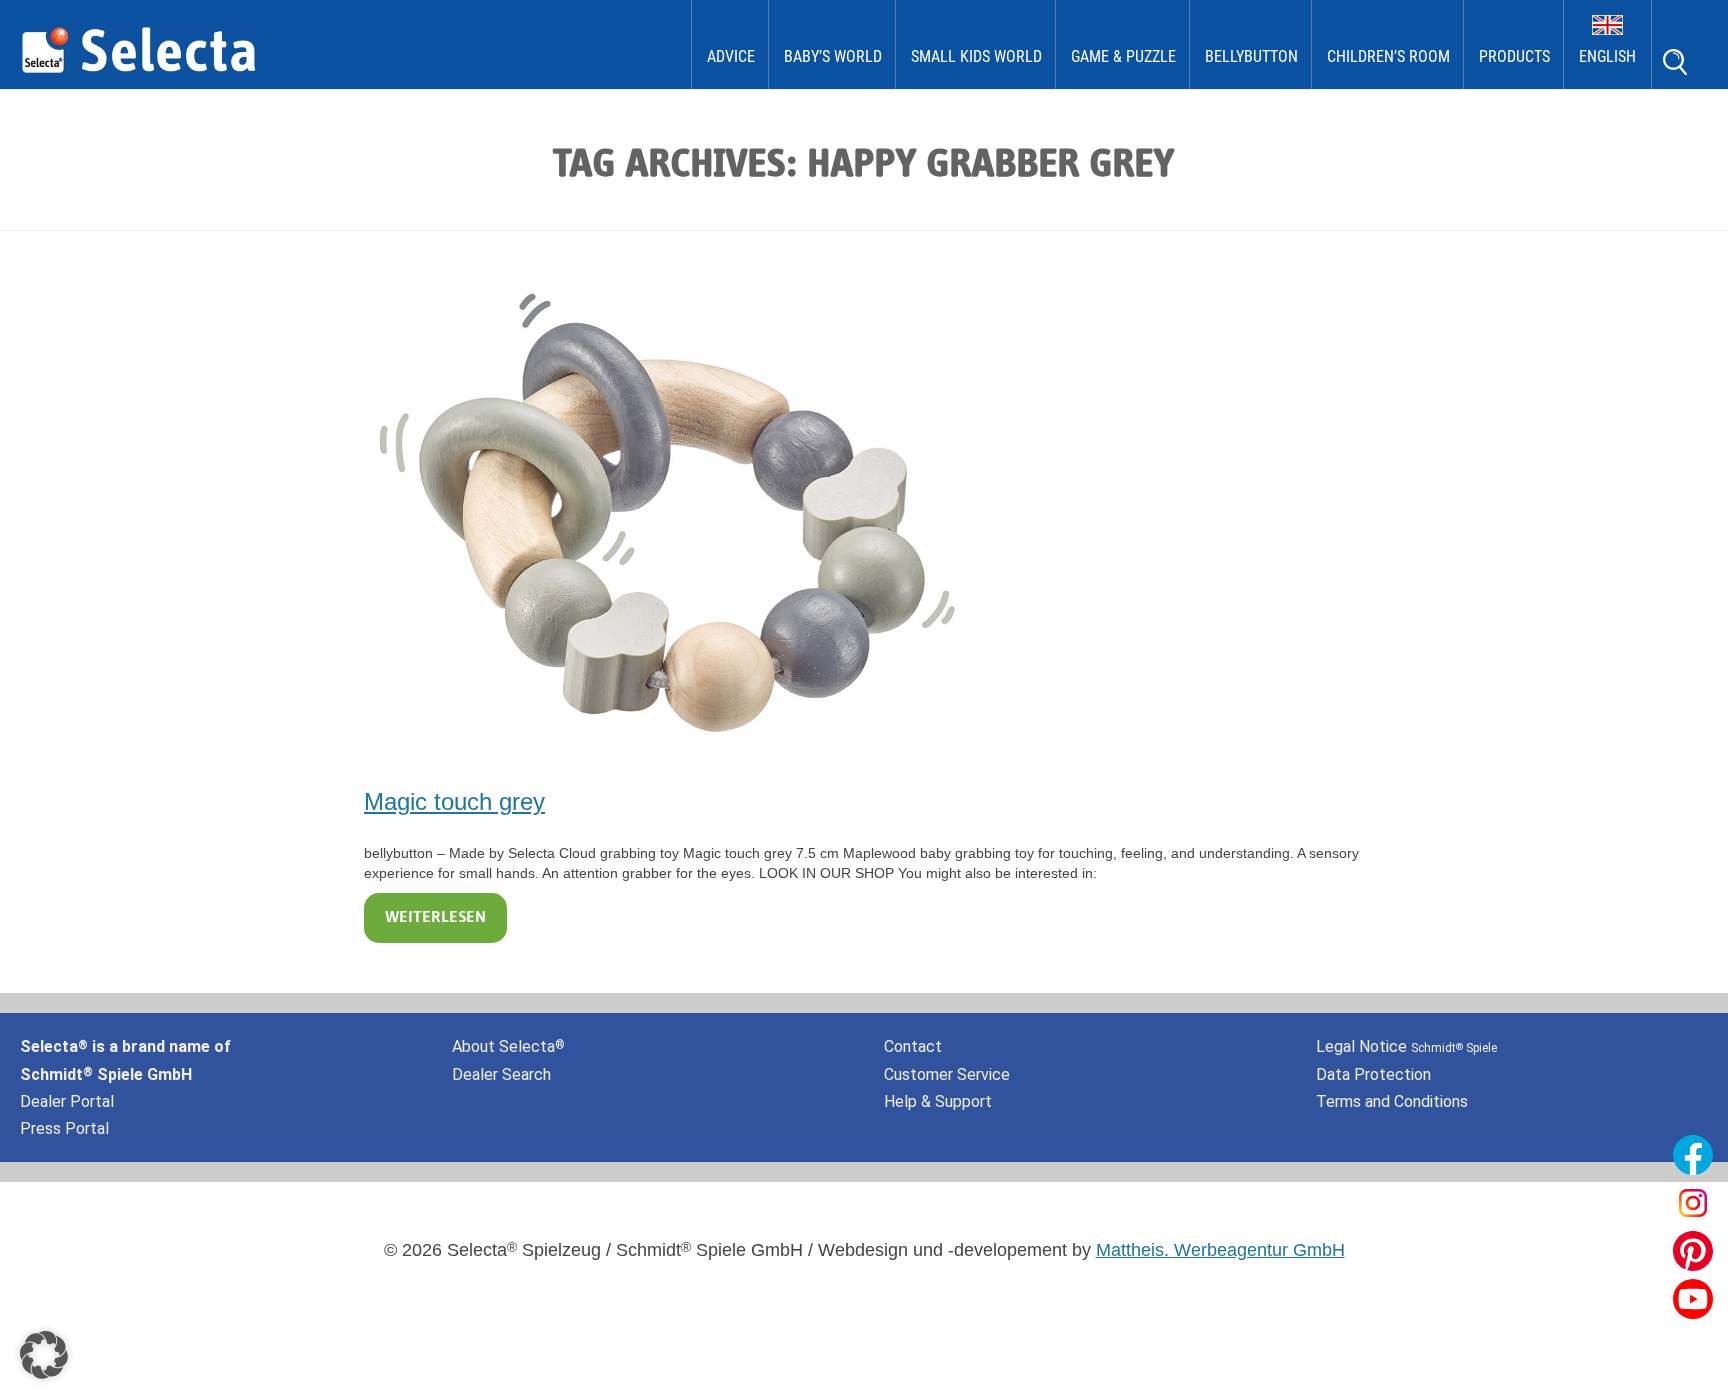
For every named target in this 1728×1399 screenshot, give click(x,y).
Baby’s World (833, 56)
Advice (731, 56)
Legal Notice (1406, 1046)
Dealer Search (501, 1074)
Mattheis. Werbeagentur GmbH (1220, 1250)
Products (1514, 56)
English (1607, 56)
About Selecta (508, 1046)
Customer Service (947, 1074)
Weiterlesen (435, 918)
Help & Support (938, 1101)
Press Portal (64, 1128)
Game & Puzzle (1123, 56)
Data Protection (1373, 1074)
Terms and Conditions (1392, 1101)
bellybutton (1251, 56)
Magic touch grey (454, 801)
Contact (913, 1046)
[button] (44, 1355)
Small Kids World (976, 56)
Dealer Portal (67, 1101)
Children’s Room (1388, 56)
